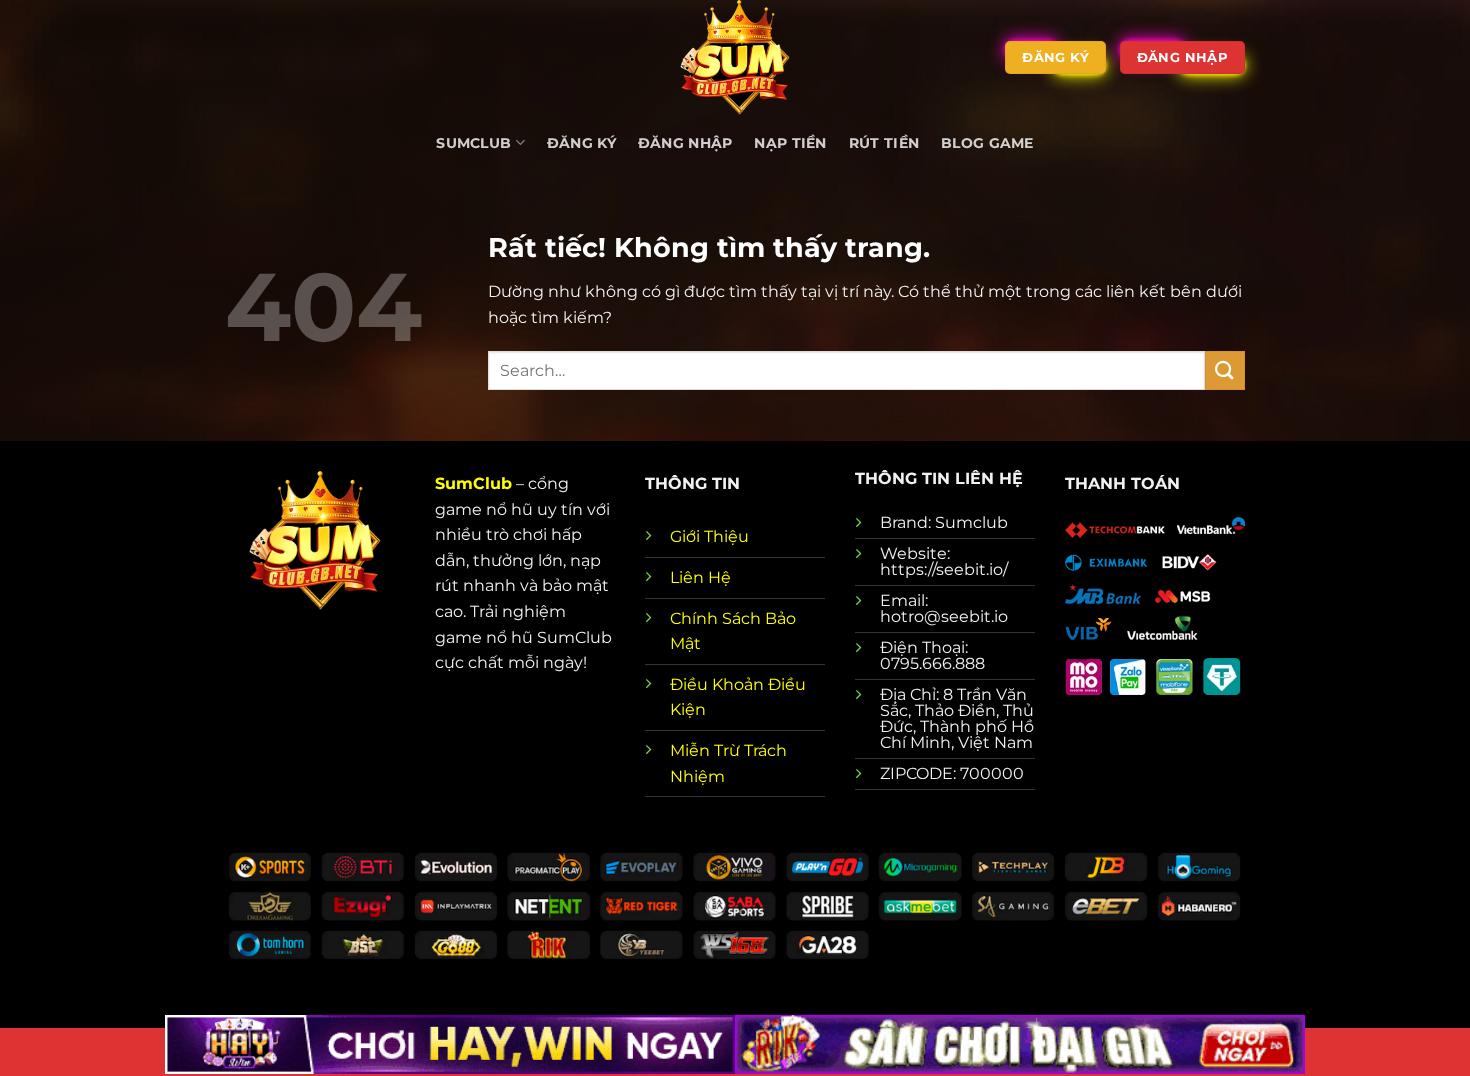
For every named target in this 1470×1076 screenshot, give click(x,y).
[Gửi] (1225, 370)
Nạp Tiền (790, 143)
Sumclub (473, 143)
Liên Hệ (700, 577)
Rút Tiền (884, 143)
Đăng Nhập (685, 143)
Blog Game (987, 143)
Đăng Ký (581, 143)
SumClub (473, 483)
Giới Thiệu (709, 536)
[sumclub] (735, 57)
